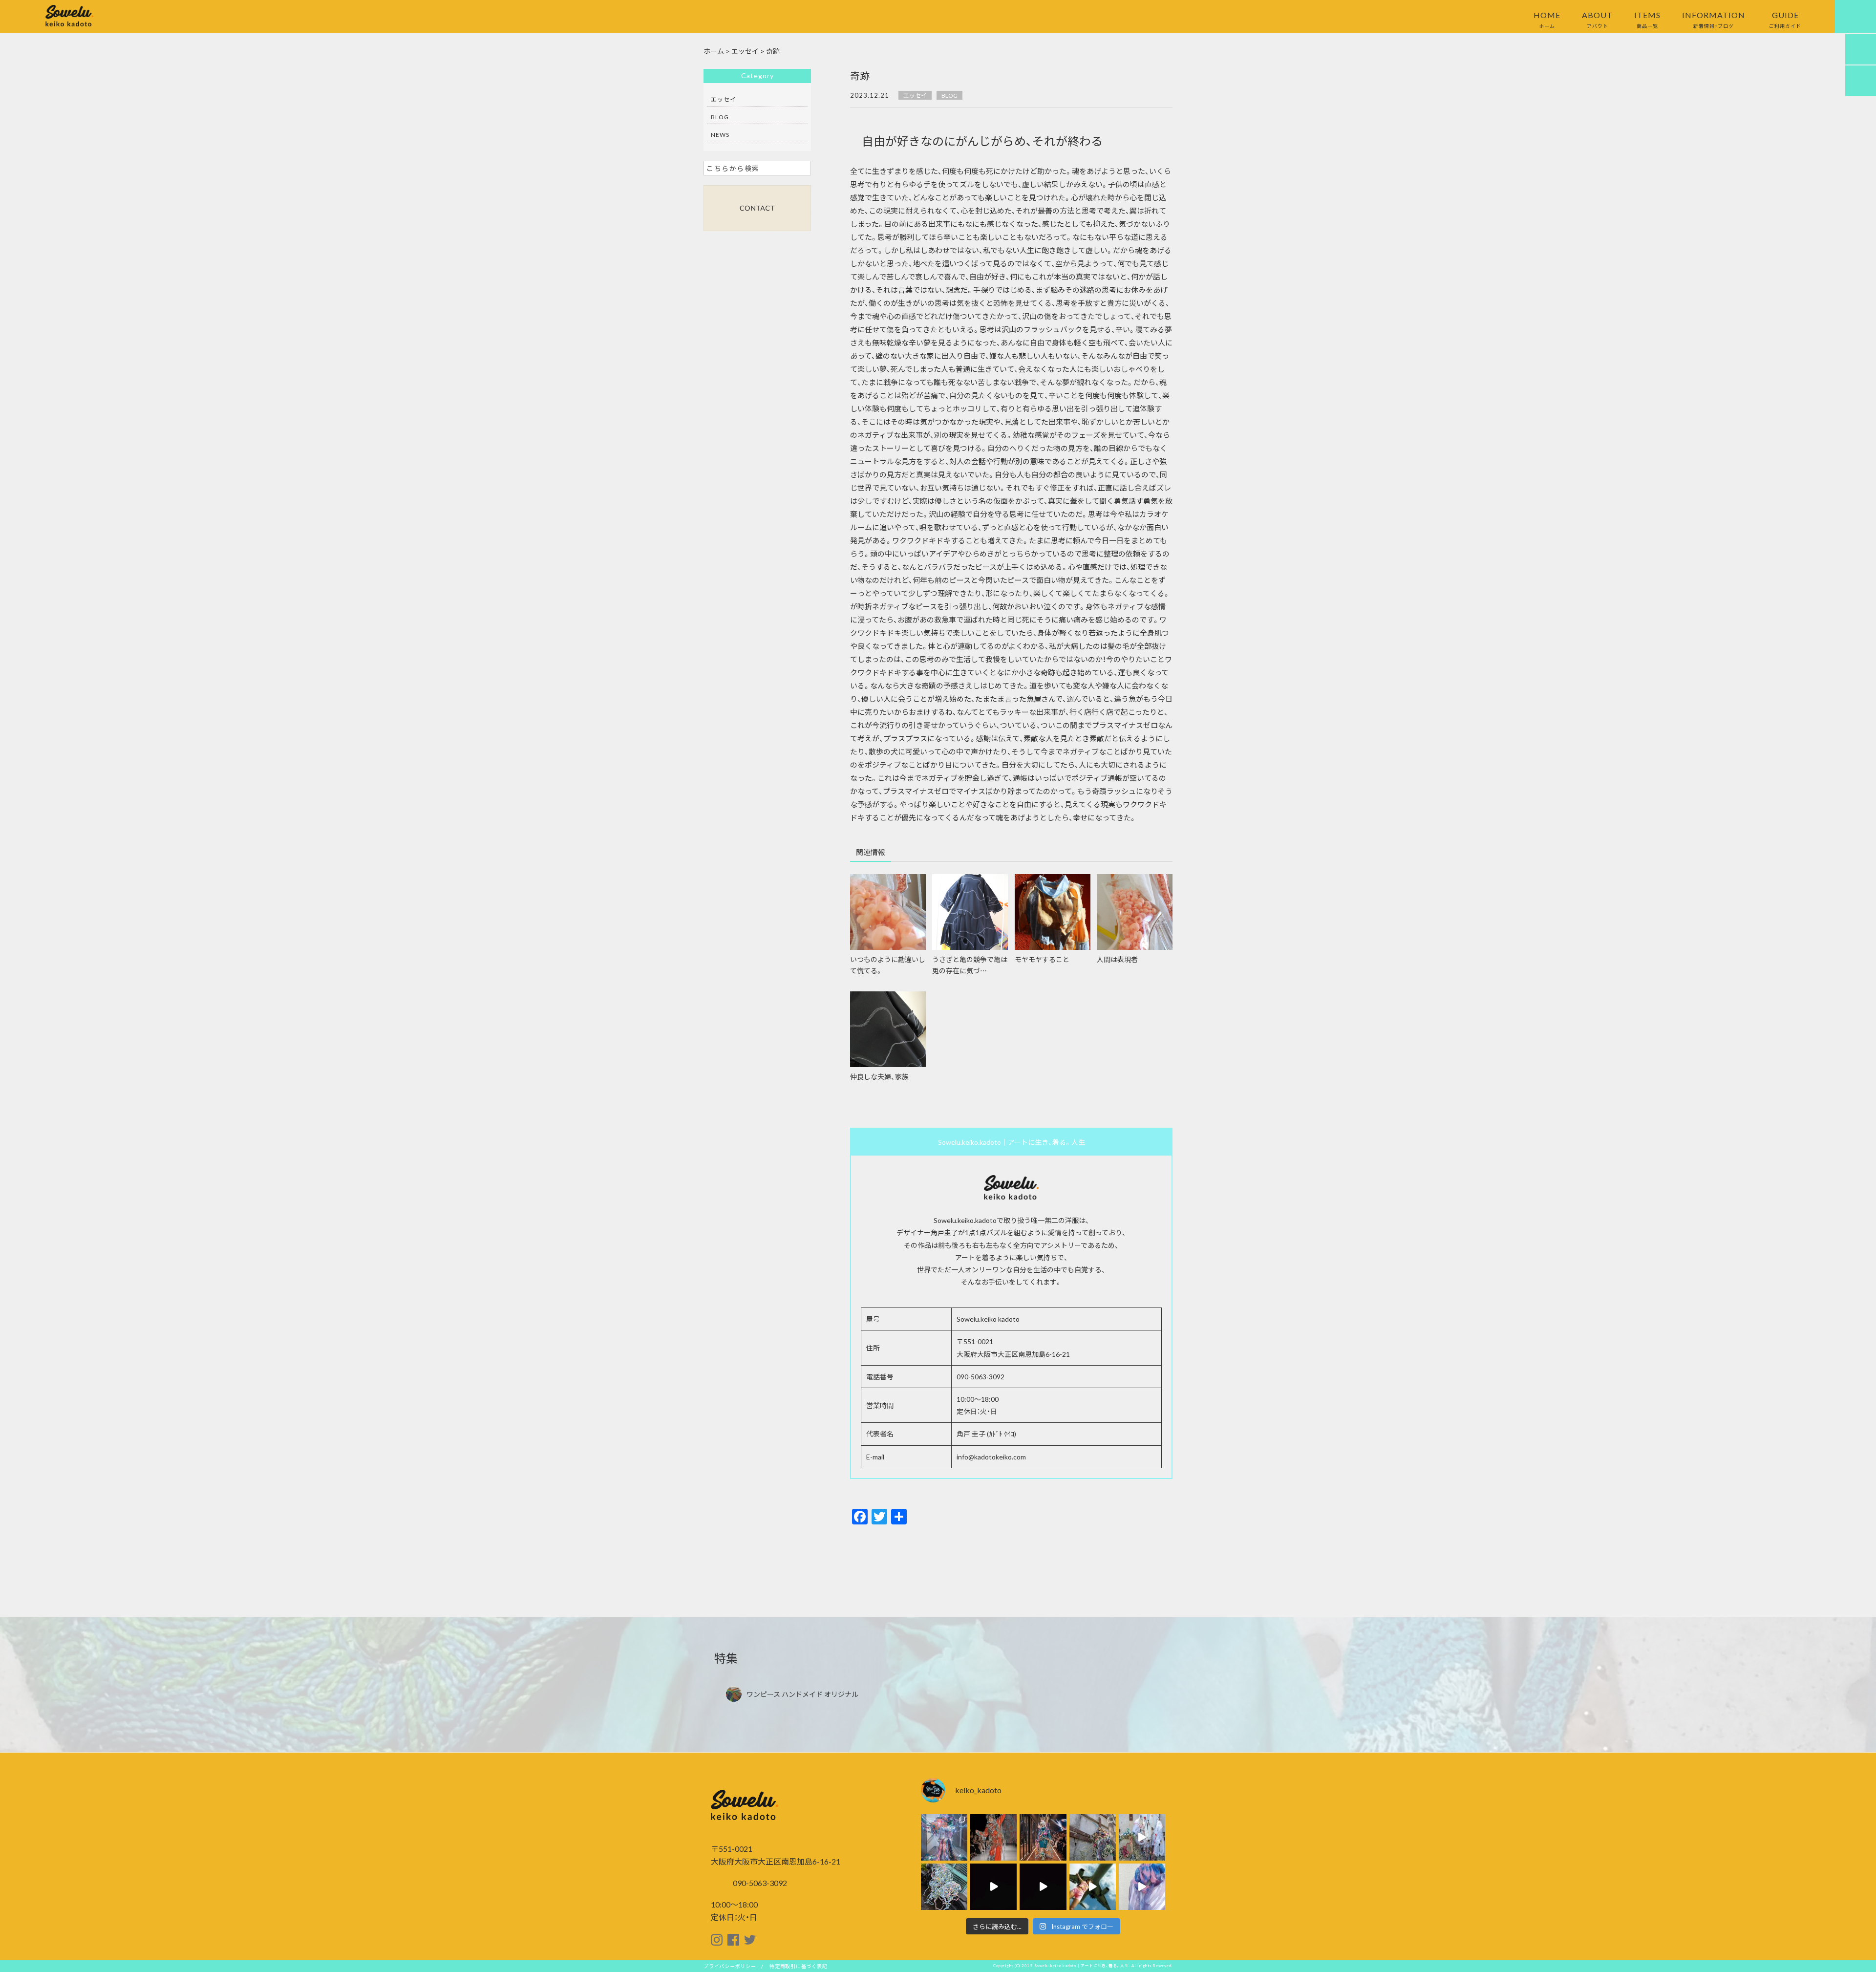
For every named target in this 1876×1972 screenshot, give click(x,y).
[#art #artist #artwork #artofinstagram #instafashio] (1093, 1887)
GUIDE (1785, 19)
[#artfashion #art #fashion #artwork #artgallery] (1043, 1887)
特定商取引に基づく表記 (798, 1966)
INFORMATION (1714, 19)
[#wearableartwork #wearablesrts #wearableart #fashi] (944, 1837)
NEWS (720, 134)
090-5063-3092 (759, 1883)
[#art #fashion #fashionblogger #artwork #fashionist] (993, 1887)
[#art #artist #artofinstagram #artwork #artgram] (1142, 1887)
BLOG (949, 95)
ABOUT (1597, 19)
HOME (1547, 19)
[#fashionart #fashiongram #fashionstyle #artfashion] (1043, 1837)
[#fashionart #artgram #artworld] (944, 1887)
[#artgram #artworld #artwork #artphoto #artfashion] (1093, 1837)
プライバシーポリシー (730, 1966)
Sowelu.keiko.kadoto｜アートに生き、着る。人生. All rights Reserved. (1104, 1966)
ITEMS (1647, 19)
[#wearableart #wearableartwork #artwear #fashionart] (993, 1837)
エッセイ (915, 95)
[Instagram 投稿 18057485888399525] (1142, 1837)
